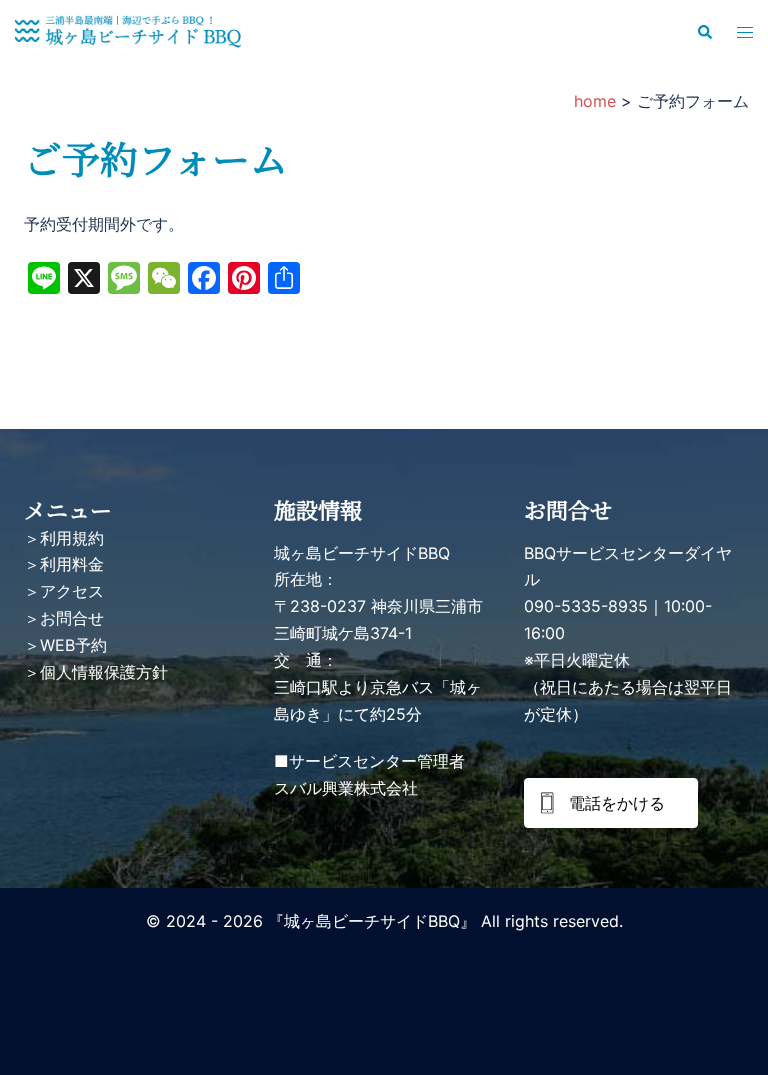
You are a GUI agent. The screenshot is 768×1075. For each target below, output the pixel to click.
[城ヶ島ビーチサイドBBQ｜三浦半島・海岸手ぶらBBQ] (128, 31)
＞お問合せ (64, 618)
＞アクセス (64, 591)
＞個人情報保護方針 (96, 672)
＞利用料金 (64, 564)
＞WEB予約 (65, 645)
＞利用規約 (64, 538)
